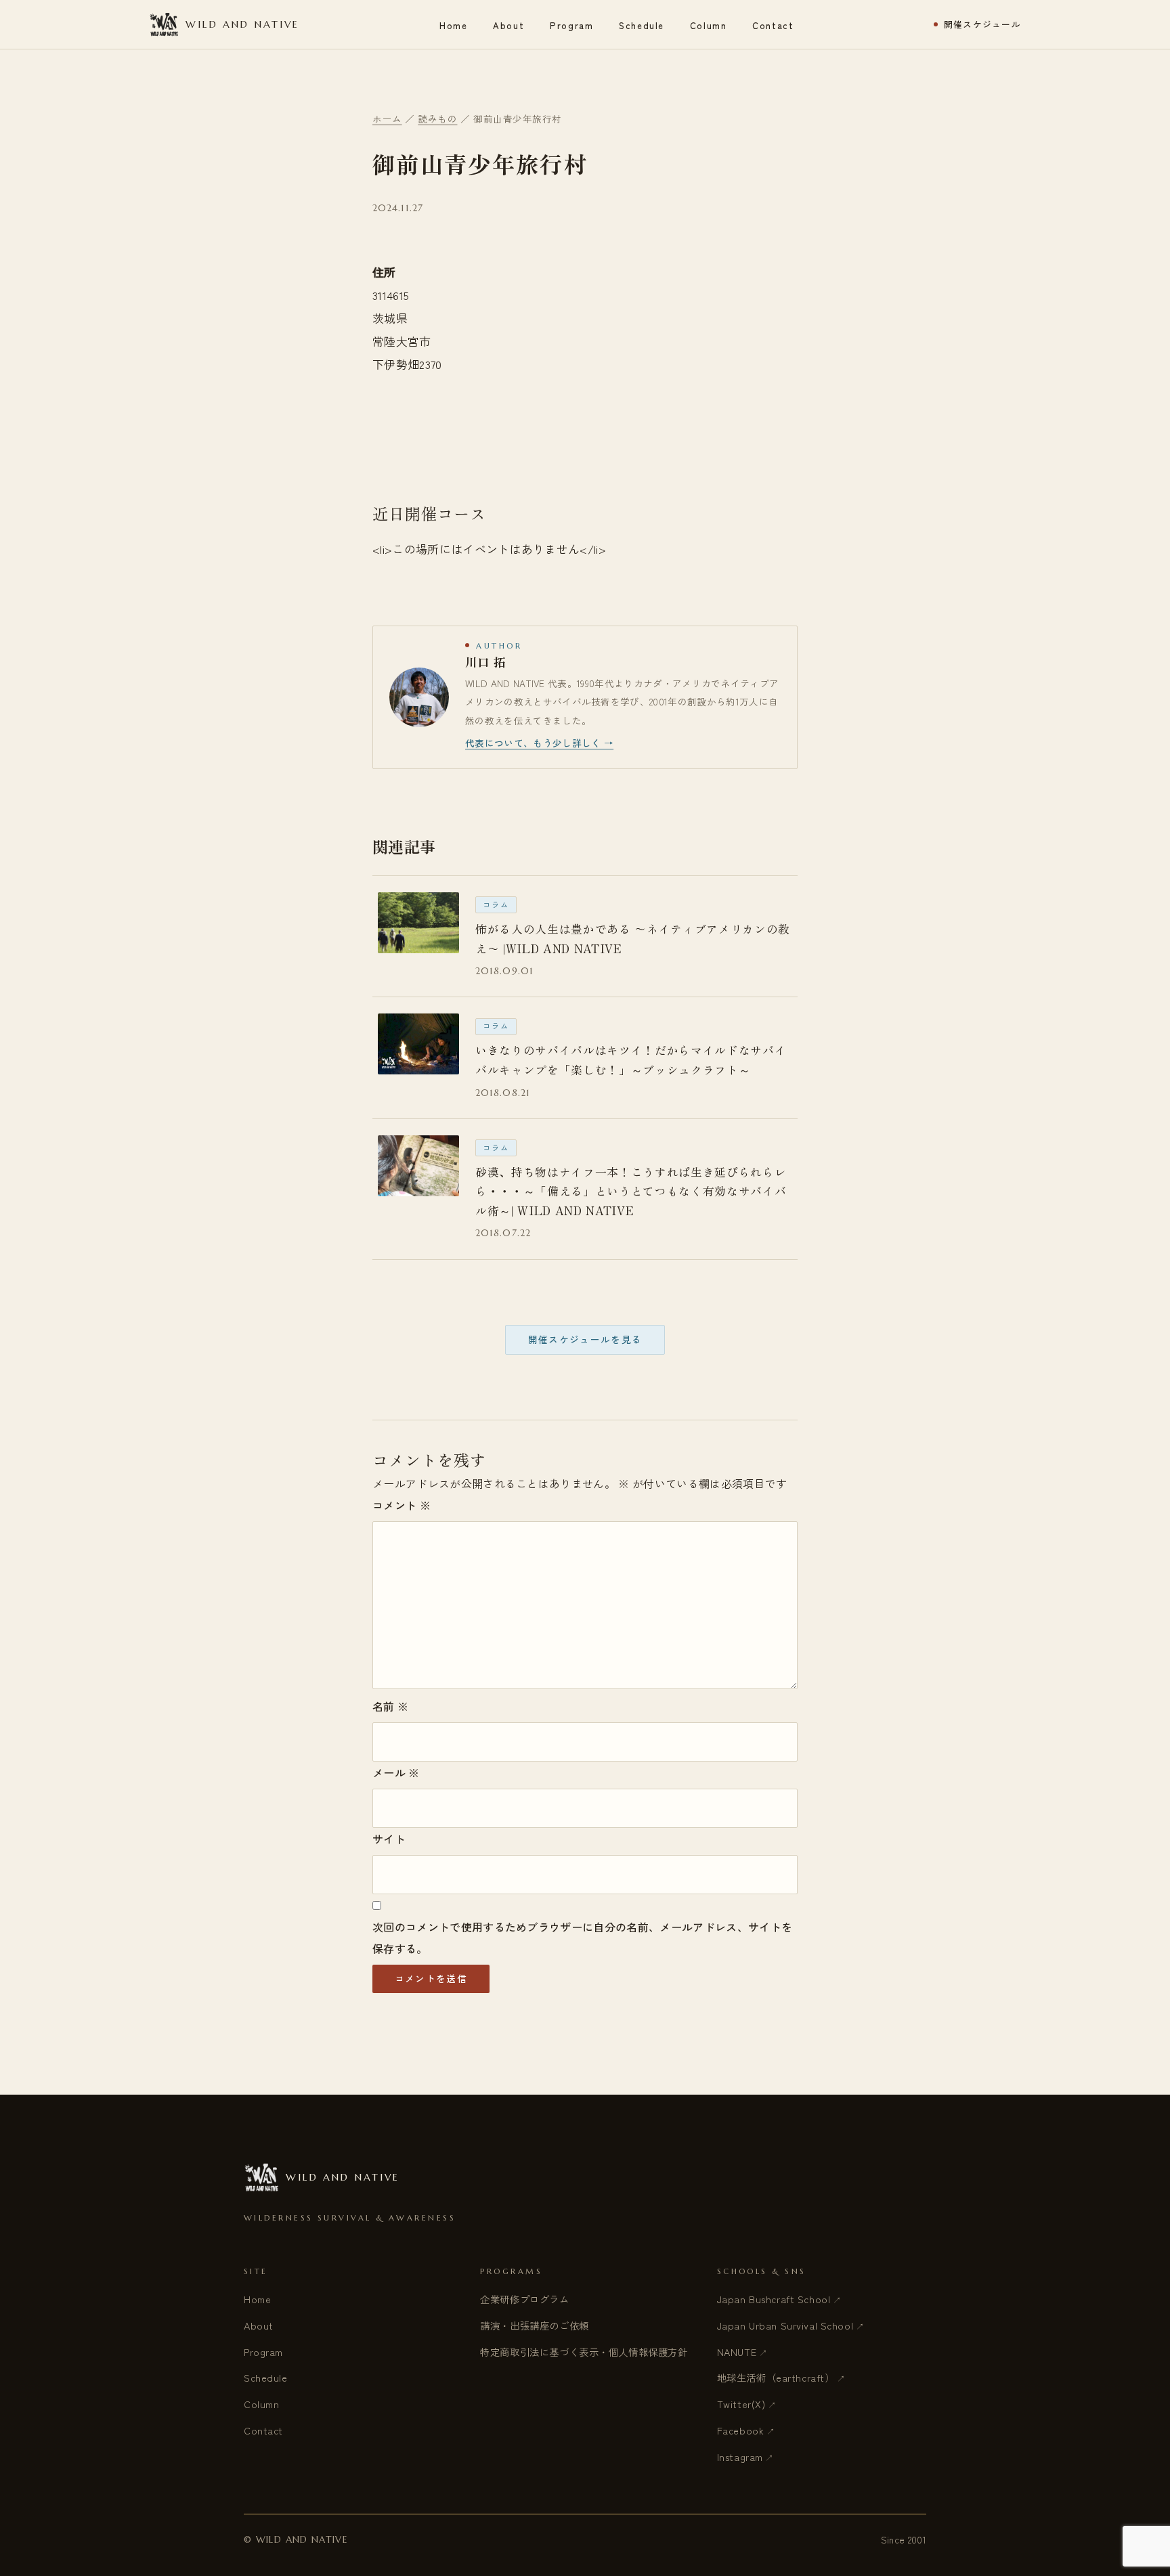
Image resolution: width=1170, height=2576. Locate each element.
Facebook (741, 2430)
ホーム (387, 118)
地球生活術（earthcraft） (776, 2377)
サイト (389, 1839)
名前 (390, 1706)
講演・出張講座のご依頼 (534, 2325)
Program (571, 25)
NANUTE (737, 2352)
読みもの (437, 118)
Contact (773, 25)
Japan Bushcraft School (774, 2299)
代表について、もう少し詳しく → (539, 743)
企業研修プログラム (524, 2299)
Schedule (642, 25)
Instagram (740, 2457)
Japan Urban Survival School (785, 2325)
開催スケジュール (982, 25)
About (508, 25)
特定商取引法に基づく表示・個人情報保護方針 (584, 2352)
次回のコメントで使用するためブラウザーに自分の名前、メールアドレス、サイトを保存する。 (582, 1938)
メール (396, 1772)
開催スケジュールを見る (585, 1339)
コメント (402, 1505)
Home (453, 25)
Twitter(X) (741, 2404)
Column (708, 25)
